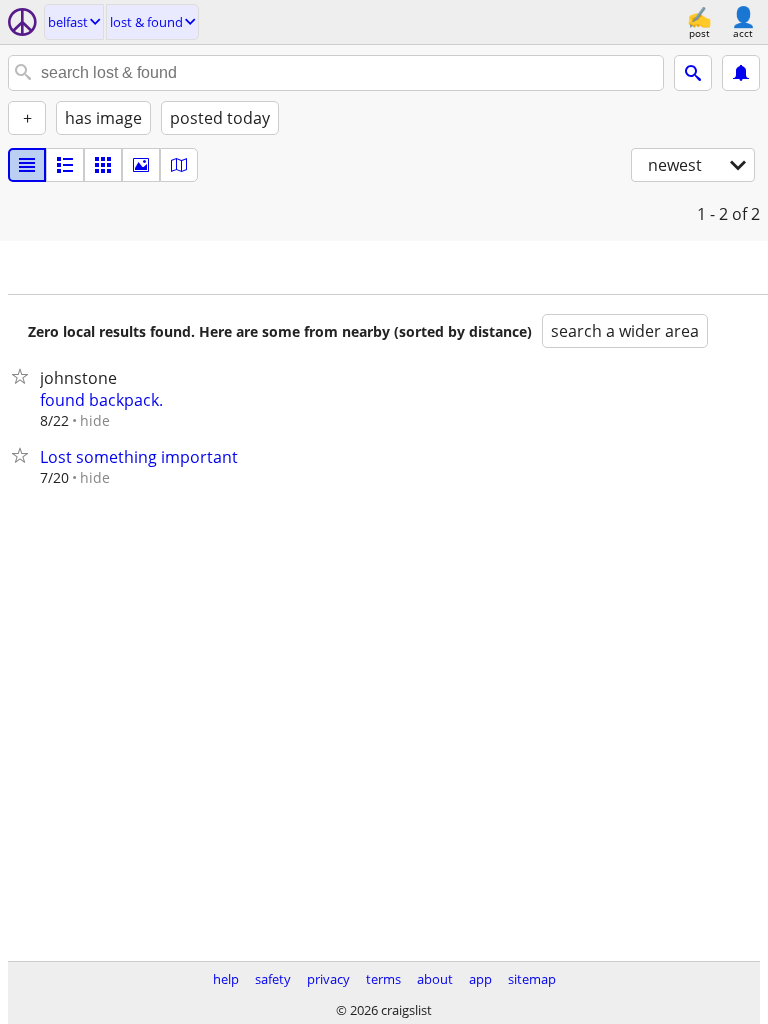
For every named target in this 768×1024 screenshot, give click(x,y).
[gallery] (141, 165)
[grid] (103, 165)
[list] (27, 165)
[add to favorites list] (24, 376)
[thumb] (65, 165)
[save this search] (741, 73)
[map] (179, 165)
